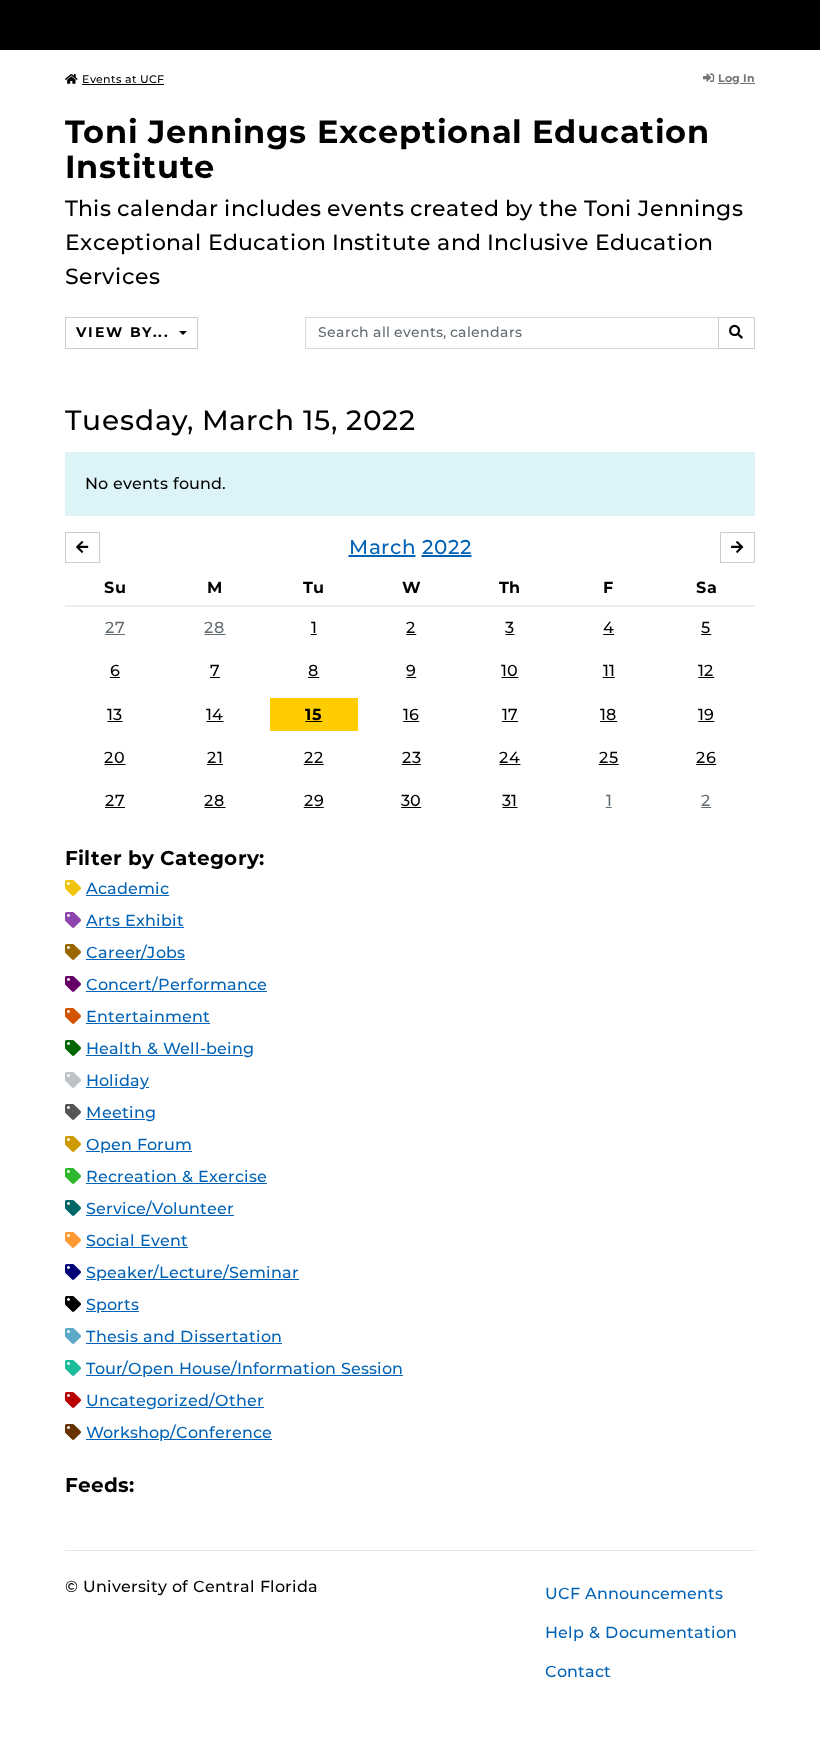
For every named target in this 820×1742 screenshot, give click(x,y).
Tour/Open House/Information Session (244, 1368)
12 (706, 670)
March (382, 547)
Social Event (137, 1240)
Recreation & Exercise (176, 1176)
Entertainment (148, 1016)
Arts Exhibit (135, 920)
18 (608, 714)
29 (314, 800)
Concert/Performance (176, 984)
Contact (578, 1671)
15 (313, 714)
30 (411, 800)
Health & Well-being (170, 1048)
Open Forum (139, 1144)
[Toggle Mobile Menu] (750, 23)
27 (115, 627)
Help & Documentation (641, 1632)
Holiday (117, 1080)
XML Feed (262, 1485)
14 (214, 714)
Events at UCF (123, 79)
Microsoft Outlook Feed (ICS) (194, 1485)
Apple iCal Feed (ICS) (160, 1485)
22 (314, 757)
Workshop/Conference (179, 1432)
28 (214, 627)
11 (609, 670)
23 (411, 757)
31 (509, 800)
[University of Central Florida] (198, 24)
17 (510, 714)
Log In (736, 78)
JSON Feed (296, 1485)
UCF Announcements (634, 1593)
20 (114, 757)
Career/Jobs (135, 952)
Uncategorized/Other (175, 1400)
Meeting (121, 1112)
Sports (112, 1304)
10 (509, 670)
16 (411, 714)
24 (509, 757)
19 (706, 714)
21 (215, 757)
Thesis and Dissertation (184, 1336)
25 (609, 757)
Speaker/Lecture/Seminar (192, 1272)
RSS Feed (228, 1485)
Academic (127, 888)
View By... (125, 332)
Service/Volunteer (160, 1208)
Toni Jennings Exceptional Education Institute (387, 149)
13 (114, 714)
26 (706, 757)
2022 (447, 547)
